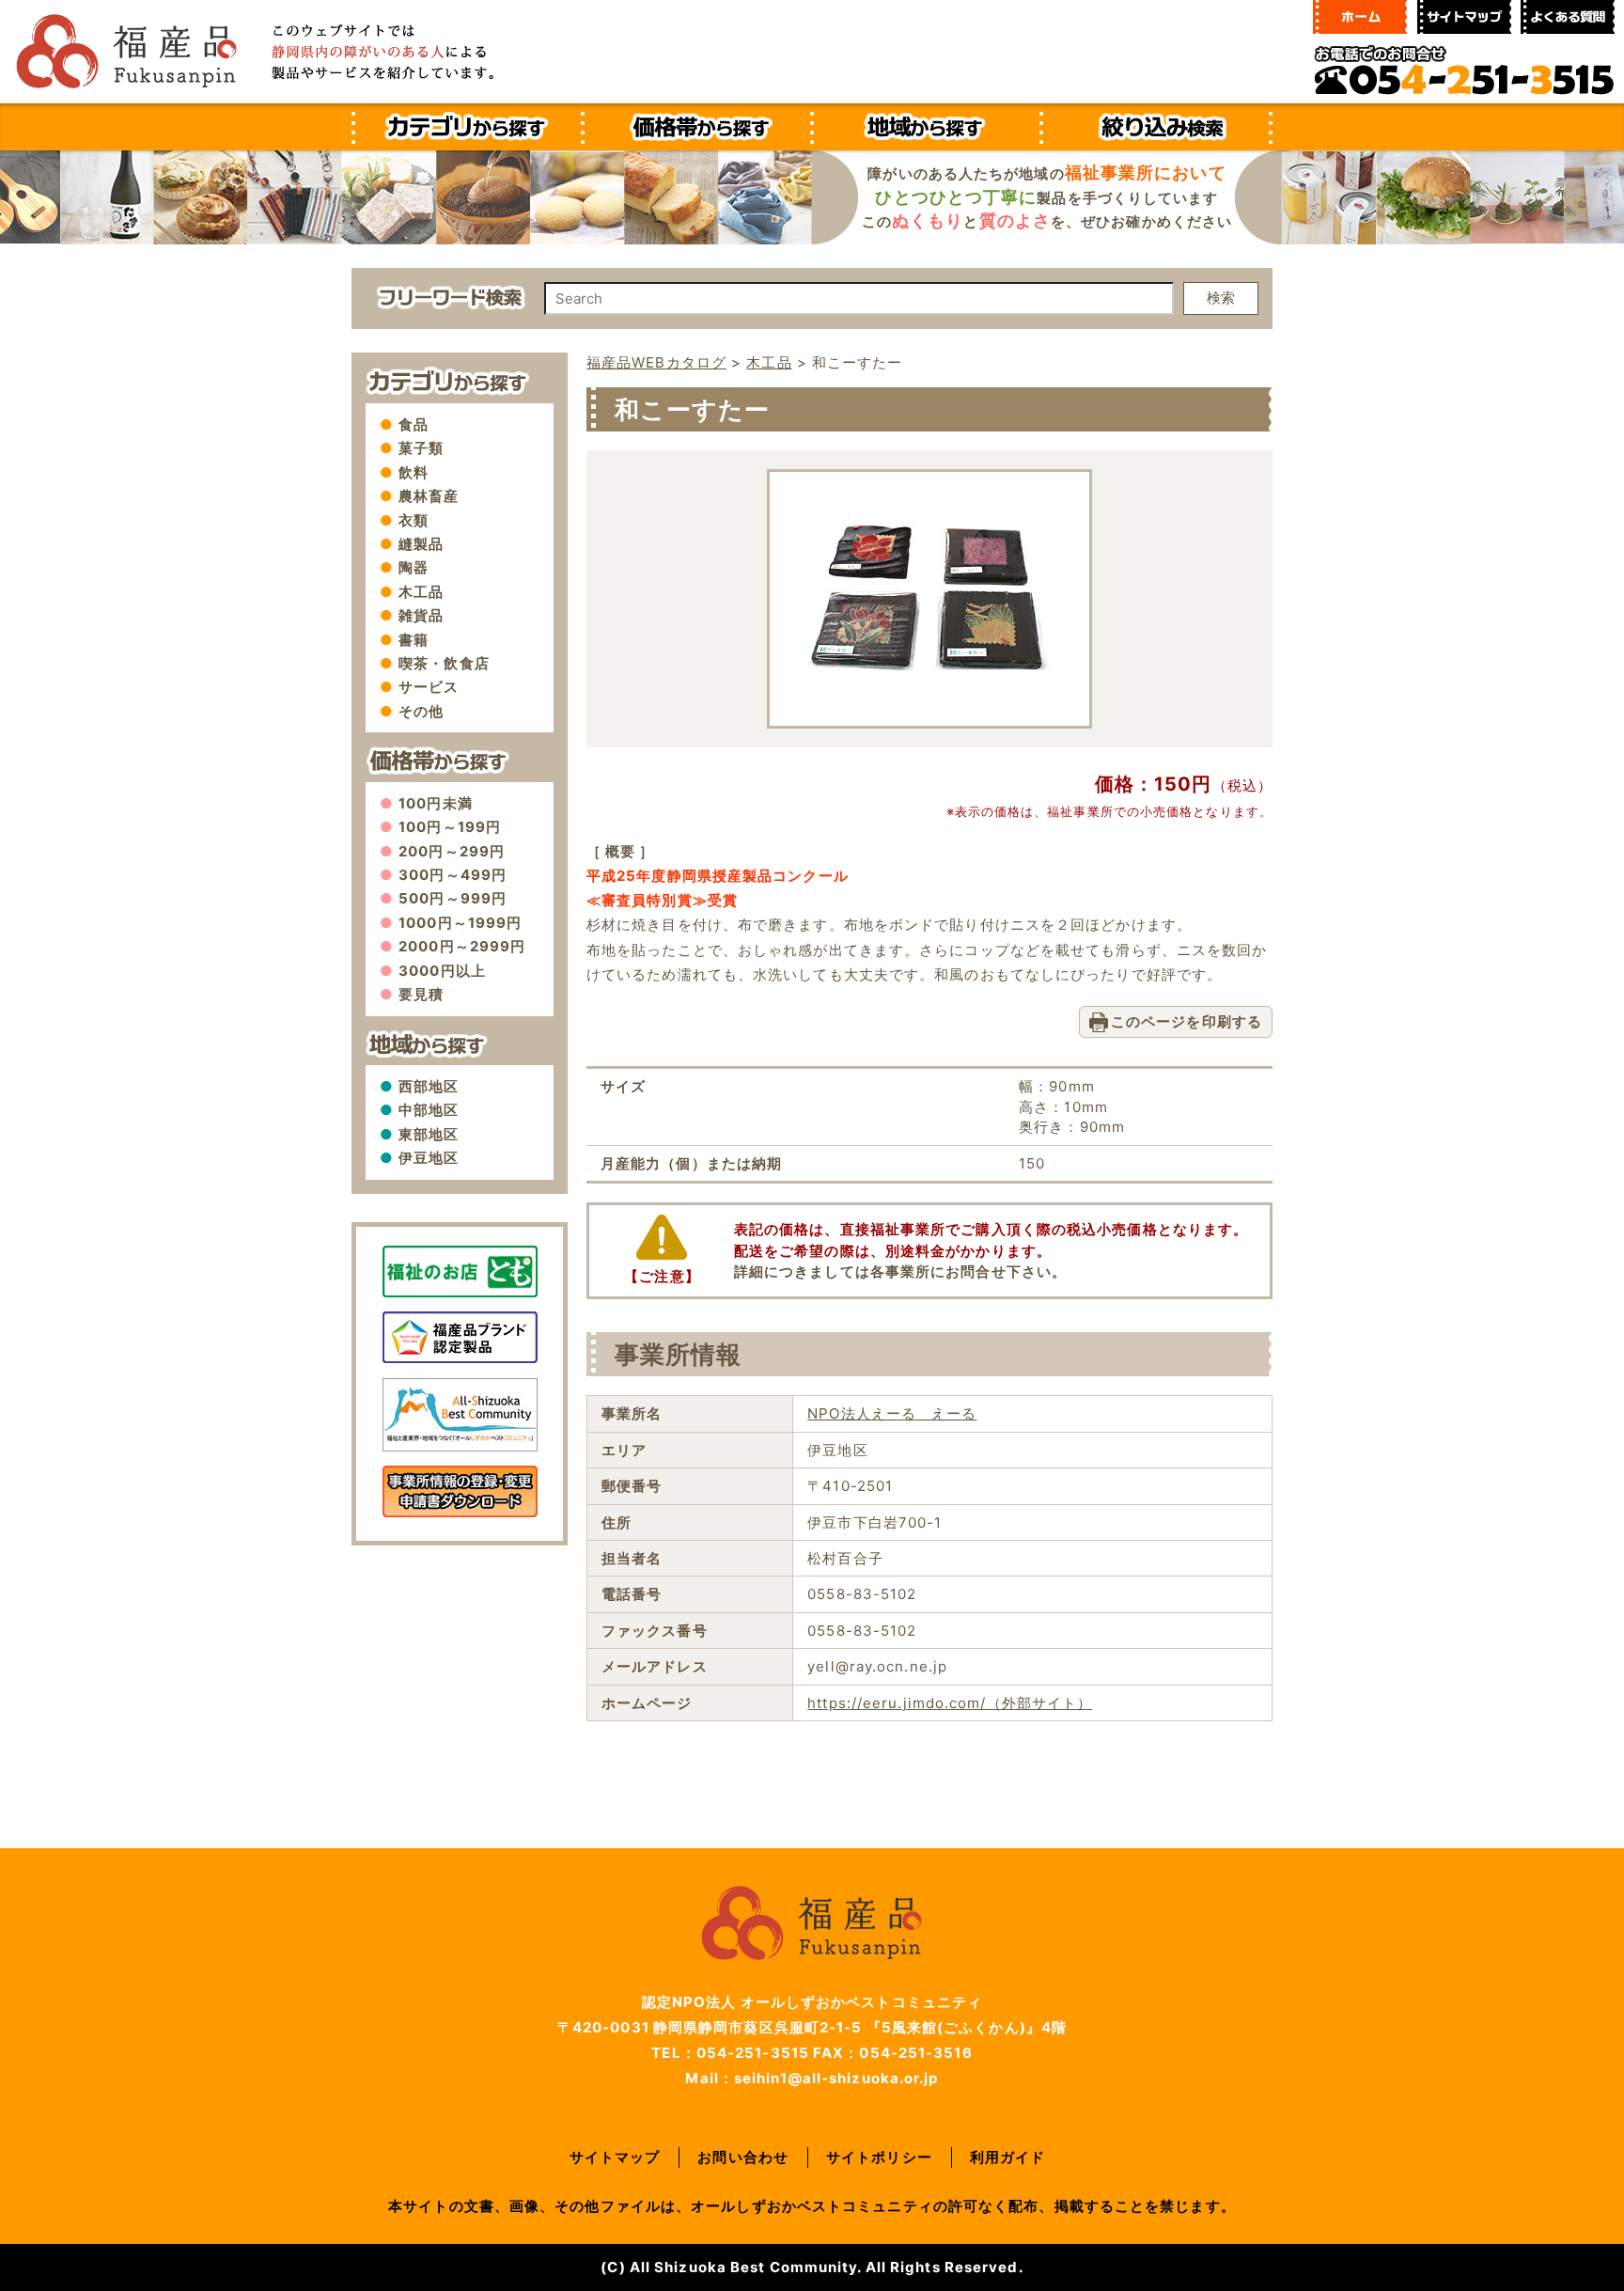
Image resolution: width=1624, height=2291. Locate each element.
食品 (414, 424)
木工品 (421, 592)
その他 (421, 711)
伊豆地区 (429, 1158)
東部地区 (429, 1134)
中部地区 (429, 1110)
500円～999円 (453, 898)
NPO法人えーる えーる (892, 1413)
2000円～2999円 (462, 946)
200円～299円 (452, 851)
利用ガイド (1008, 2157)
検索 (1221, 298)
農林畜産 (429, 496)
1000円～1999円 (460, 923)
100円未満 (436, 803)
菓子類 (421, 448)
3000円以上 (442, 971)
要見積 (421, 994)
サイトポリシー (879, 2157)
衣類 (414, 520)
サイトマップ (615, 2157)
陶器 (414, 567)
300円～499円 (453, 875)
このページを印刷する (1187, 1021)
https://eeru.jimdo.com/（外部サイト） (950, 1703)
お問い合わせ (743, 2157)
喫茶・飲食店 (444, 663)
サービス (429, 687)
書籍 (414, 640)
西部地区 (429, 1086)
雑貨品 (421, 615)
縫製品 (421, 544)
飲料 (414, 472)
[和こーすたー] (929, 697)
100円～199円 (450, 827)
